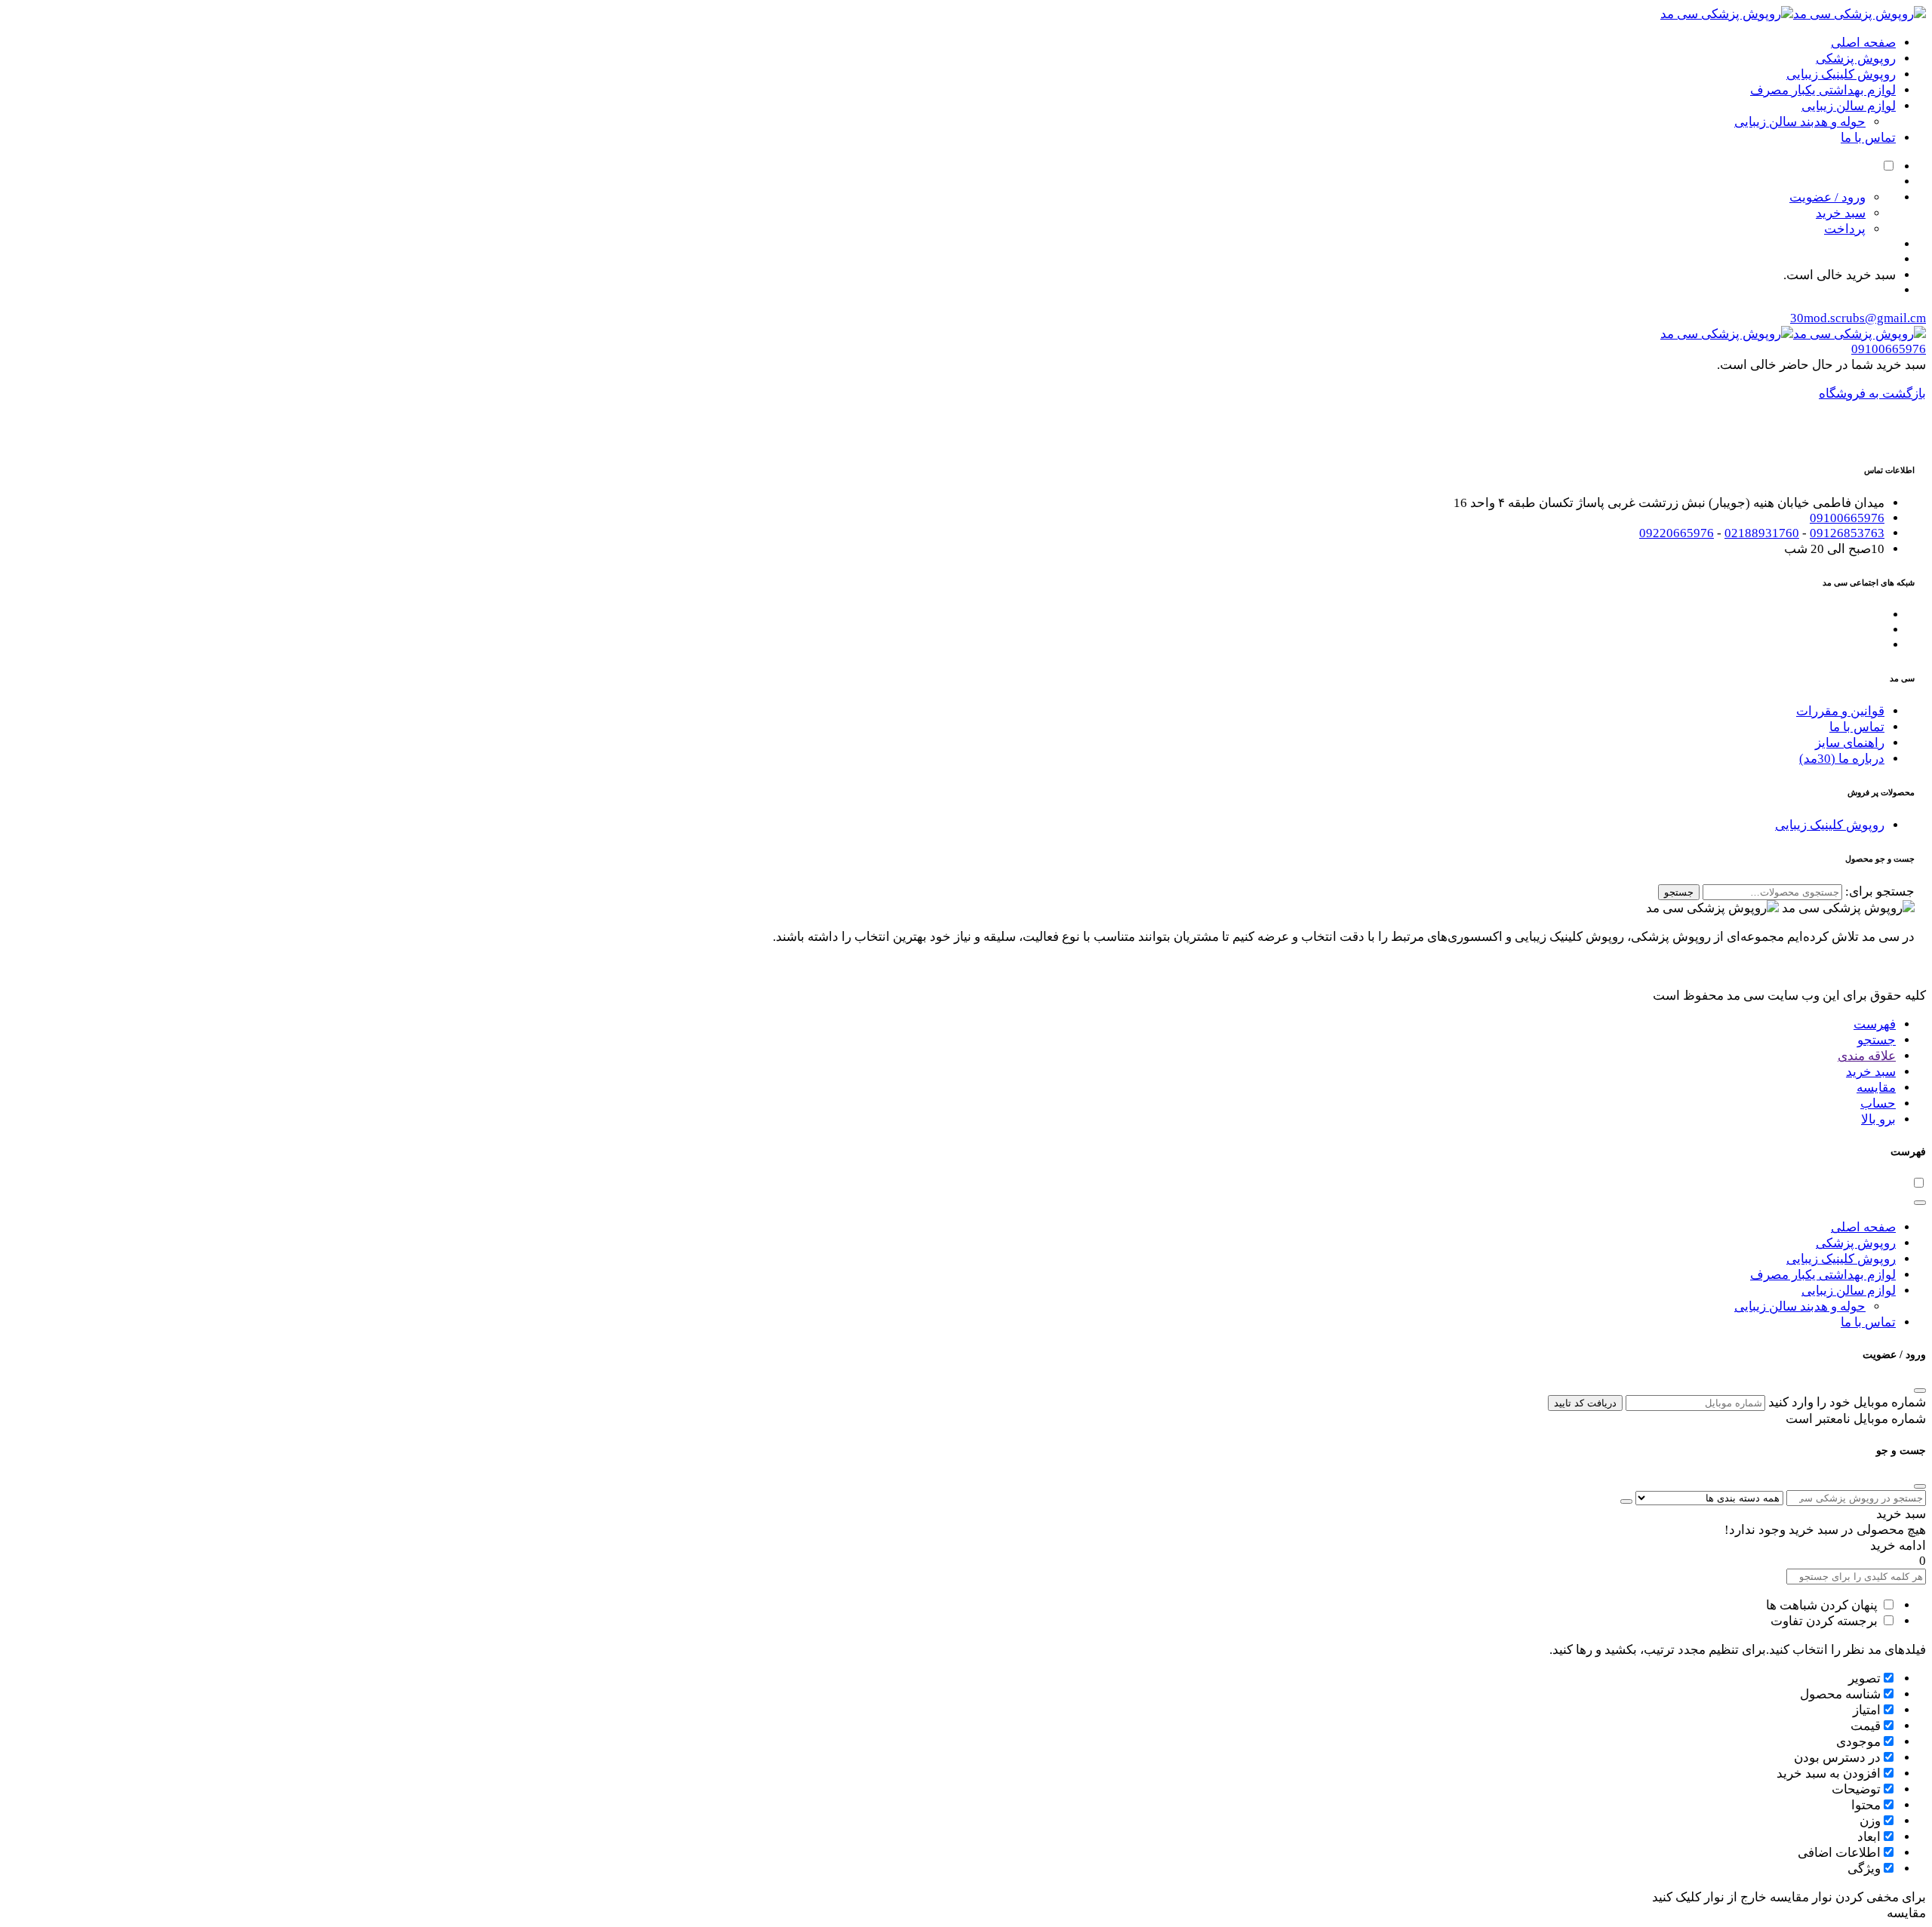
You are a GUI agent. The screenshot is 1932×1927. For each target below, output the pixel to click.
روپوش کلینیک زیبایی (1841, 74)
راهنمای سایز (1850, 743)
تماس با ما (1868, 138)
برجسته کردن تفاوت (1826, 1621)
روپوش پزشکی (1856, 58)
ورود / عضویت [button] (1827, 197)
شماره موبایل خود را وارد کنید (1847, 1402)
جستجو (1679, 892)
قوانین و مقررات (1840, 711)
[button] (1875, 1024)
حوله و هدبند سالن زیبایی (1800, 122)
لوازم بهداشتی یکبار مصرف (1823, 90)
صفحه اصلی (1863, 43)
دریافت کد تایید (1585, 1403)
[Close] (1920, 1203)
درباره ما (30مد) (1842, 759)
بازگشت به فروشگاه (1872, 393)
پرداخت (1845, 229)
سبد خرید (1841, 213)
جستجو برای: (1880, 891)
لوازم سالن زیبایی (1849, 106)
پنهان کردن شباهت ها (1823, 1605)
